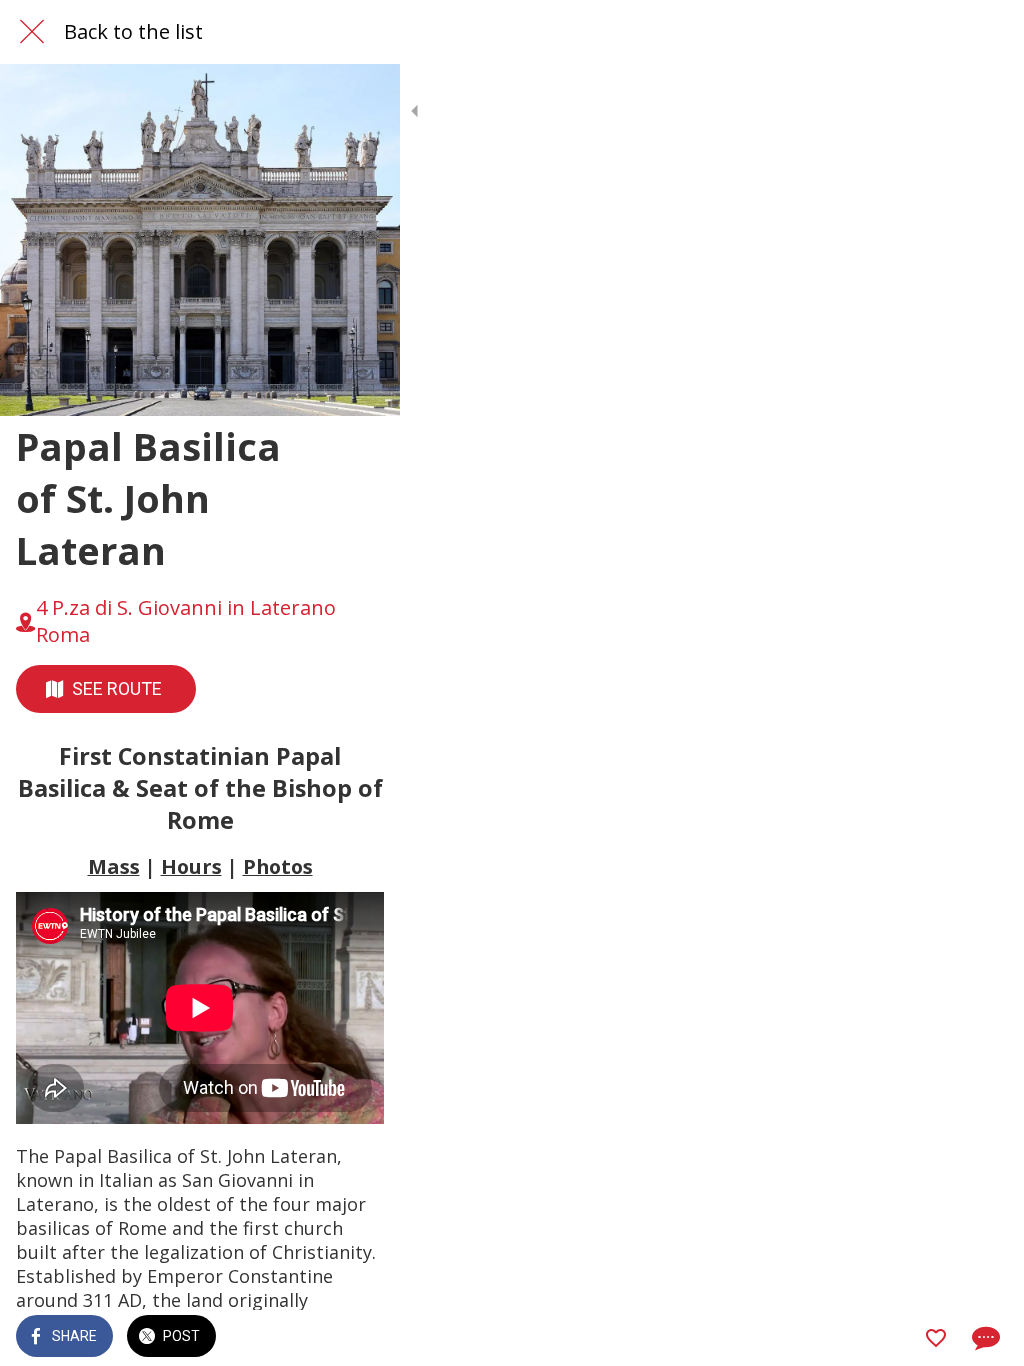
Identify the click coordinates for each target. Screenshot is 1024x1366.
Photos (278, 866)
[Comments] (984, 1338)
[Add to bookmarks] (936, 1338)
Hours (191, 866)
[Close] (32, 32)
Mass (114, 866)
